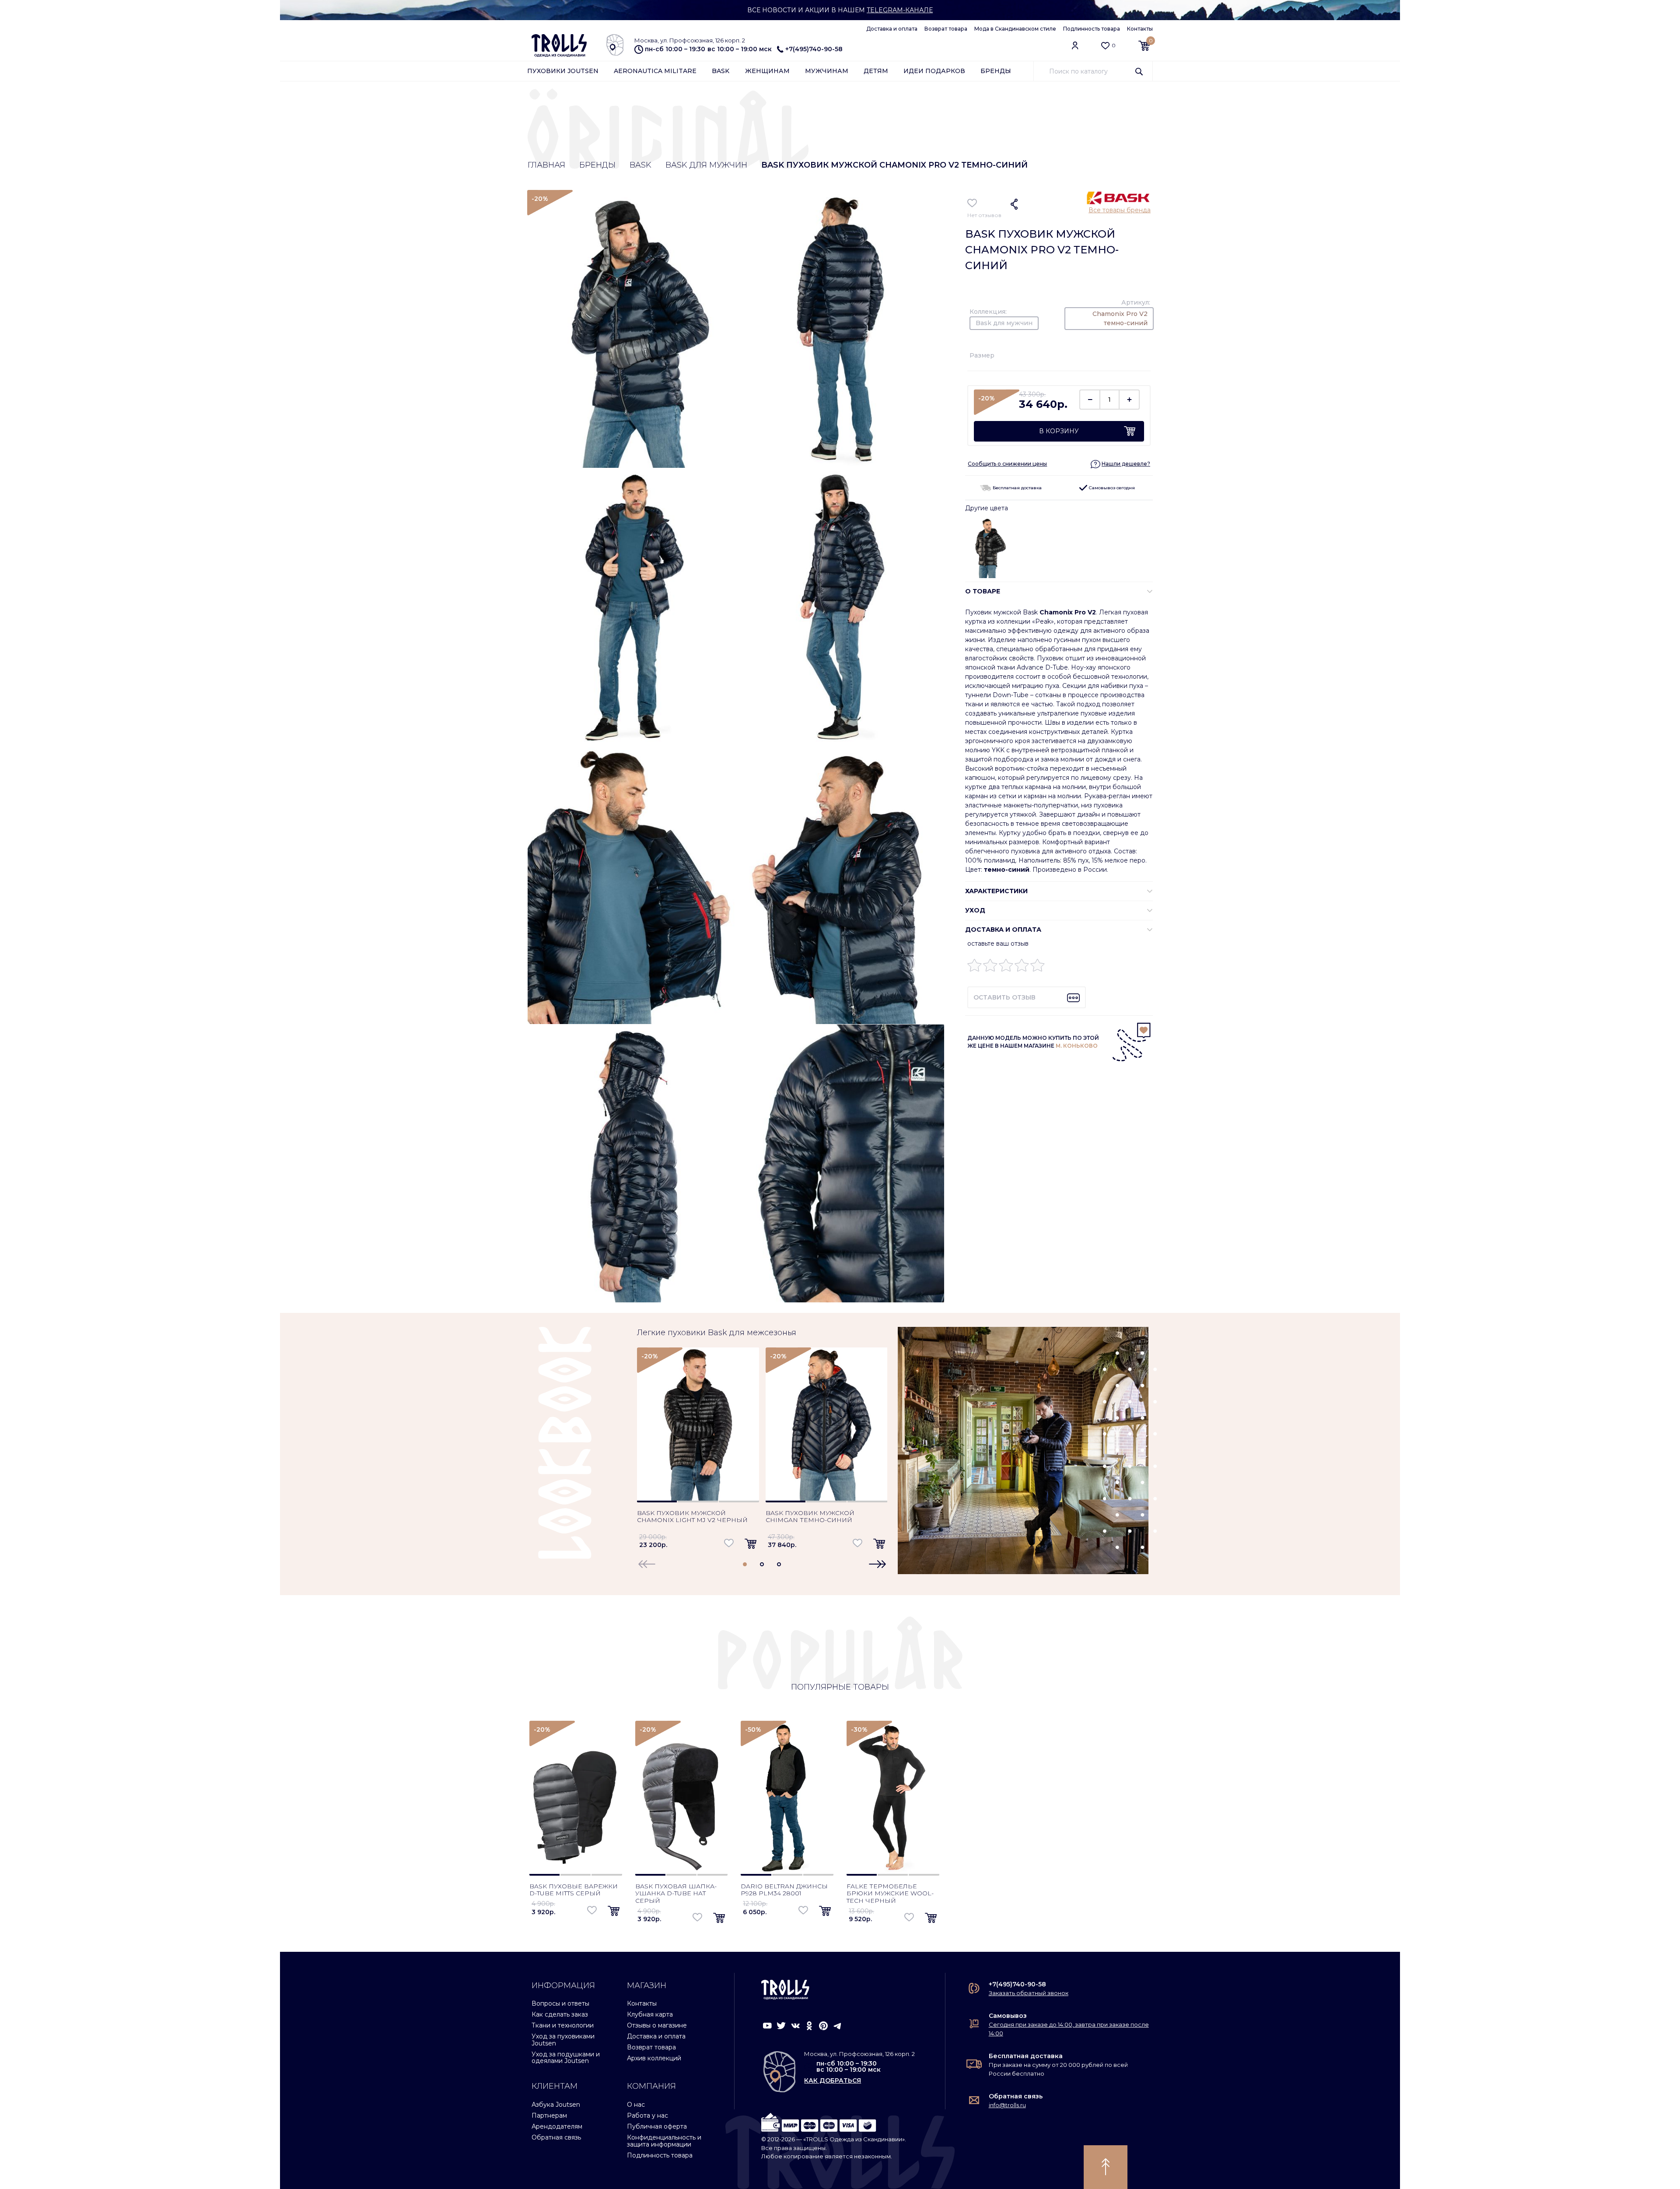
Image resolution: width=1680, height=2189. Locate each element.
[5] (1038, 967)
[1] (975, 967)
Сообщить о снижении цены (1007, 464)
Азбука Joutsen (556, 2105)
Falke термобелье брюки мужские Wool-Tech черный (890, 1894)
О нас (636, 2105)
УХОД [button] (975, 910)
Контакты (1140, 29)
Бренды (996, 71)
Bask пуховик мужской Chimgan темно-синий (810, 1517)
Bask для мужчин (706, 165)
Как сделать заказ (560, 2014)
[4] (1022, 967)
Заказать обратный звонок (1029, 1993)
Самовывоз (1008, 2016)
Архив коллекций (654, 2058)
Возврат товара (946, 29)
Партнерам (549, 2115)
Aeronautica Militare (655, 71)
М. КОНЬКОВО (1077, 1046)
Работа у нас (647, 2115)
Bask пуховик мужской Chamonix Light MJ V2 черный (692, 1517)
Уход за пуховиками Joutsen (563, 2040)
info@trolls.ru (1007, 2105)
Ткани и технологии (563, 2025)
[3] (1006, 967)
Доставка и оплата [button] (1003, 930)
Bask (721, 71)
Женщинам (767, 71)
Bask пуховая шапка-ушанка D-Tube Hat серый (676, 1894)
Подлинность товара (1092, 29)
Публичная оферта (657, 2126)
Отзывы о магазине (657, 2025)
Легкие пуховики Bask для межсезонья (717, 1333)
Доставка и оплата (892, 29)
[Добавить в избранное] (972, 203)
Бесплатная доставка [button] (1017, 488)
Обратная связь (556, 2137)
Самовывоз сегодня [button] (1111, 488)
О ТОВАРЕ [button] (983, 591)
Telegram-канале (900, 10)
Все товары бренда (1120, 210)
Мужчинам (827, 71)
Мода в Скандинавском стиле (1015, 29)
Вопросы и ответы (560, 2003)
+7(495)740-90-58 (814, 49)
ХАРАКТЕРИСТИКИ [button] (996, 891)
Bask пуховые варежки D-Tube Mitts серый (574, 1890)
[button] (1120, 464)
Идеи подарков (934, 71)
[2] (990, 967)
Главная (546, 165)
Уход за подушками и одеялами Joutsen (566, 2057)
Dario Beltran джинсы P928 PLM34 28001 (784, 1890)
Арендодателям (557, 2126)
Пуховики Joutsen (563, 71)
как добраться (833, 2080)
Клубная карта (650, 2014)
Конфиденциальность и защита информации (664, 2141)
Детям (876, 71)
